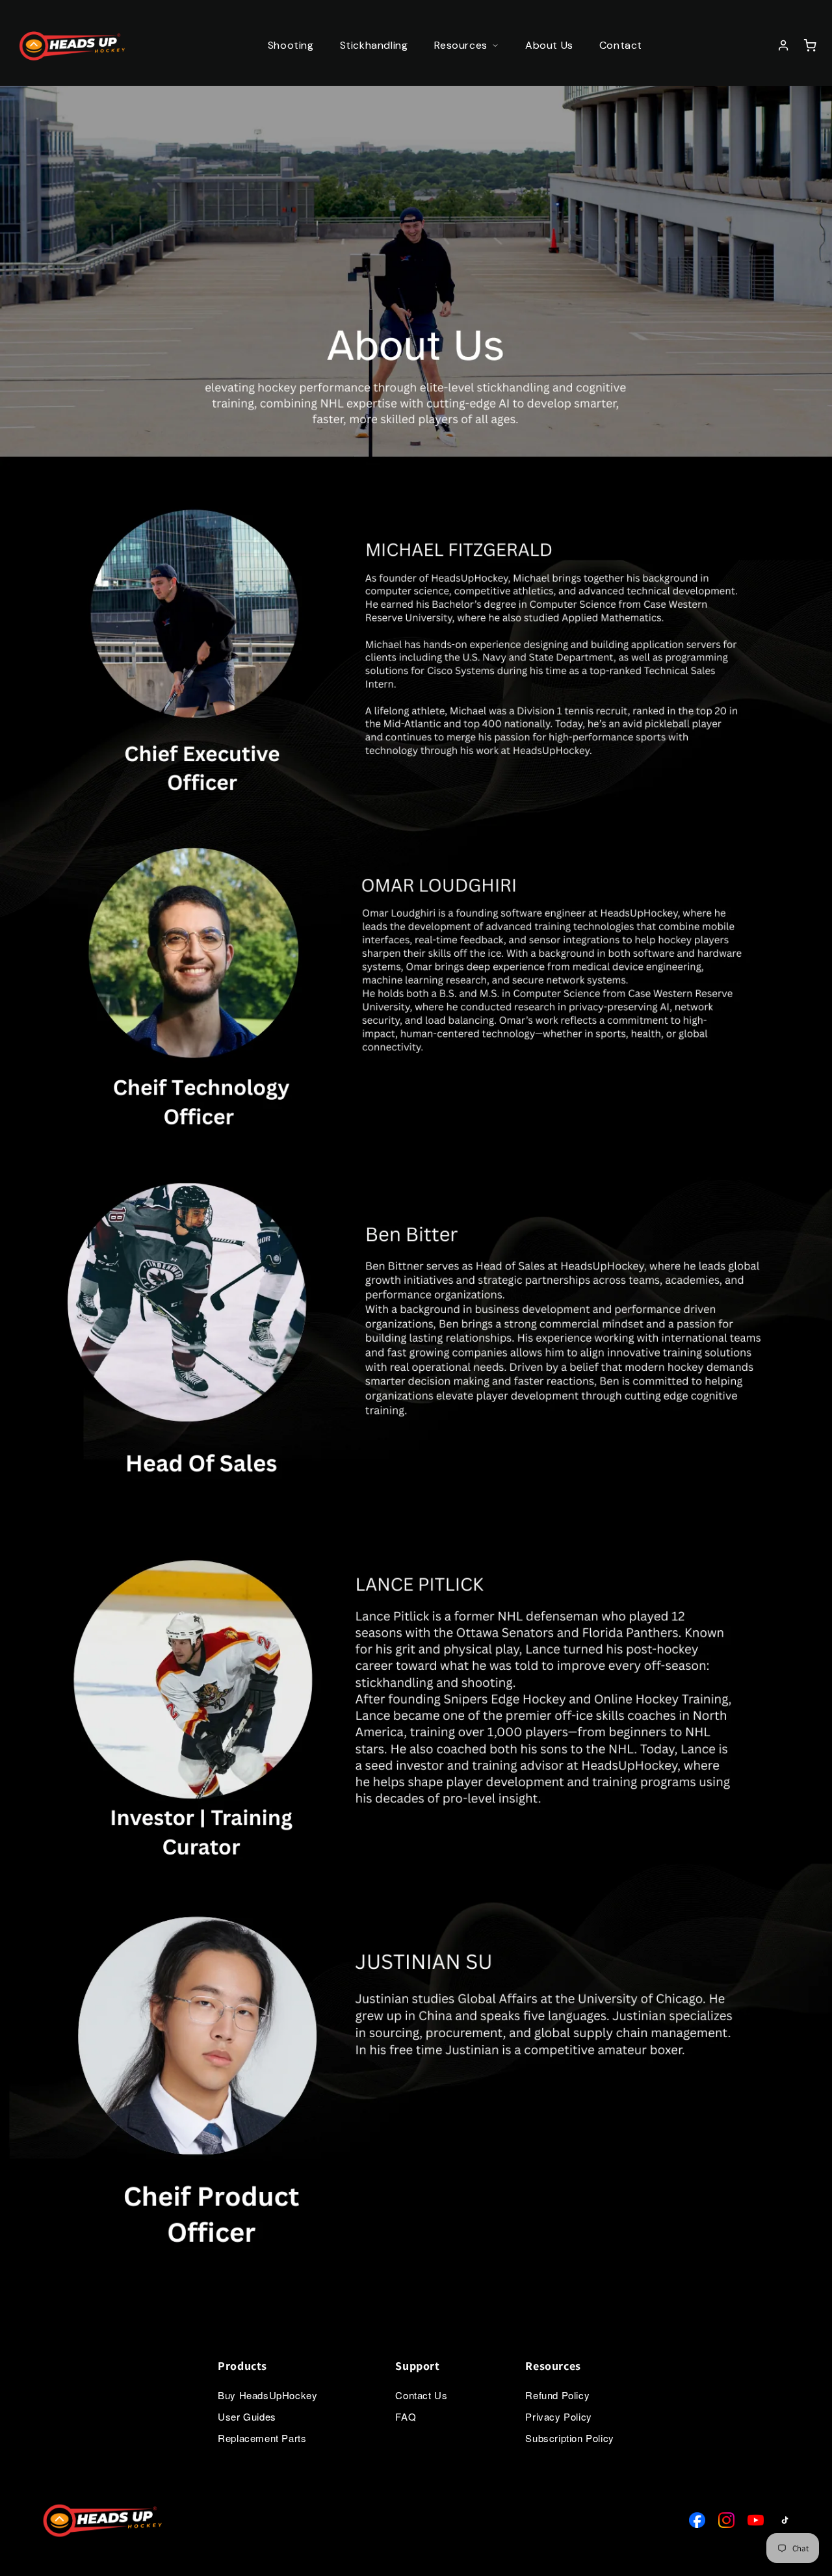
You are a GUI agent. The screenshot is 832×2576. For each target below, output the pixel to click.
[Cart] (810, 46)
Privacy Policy (558, 2416)
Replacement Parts (262, 2438)
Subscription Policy (569, 2438)
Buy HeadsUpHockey (267, 2395)
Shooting (291, 45)
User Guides (247, 2416)
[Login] (785, 46)
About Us (549, 45)
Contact (621, 45)
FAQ (406, 2416)
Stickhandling (374, 45)
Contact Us (421, 2395)
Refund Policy (557, 2395)
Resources (461, 45)
